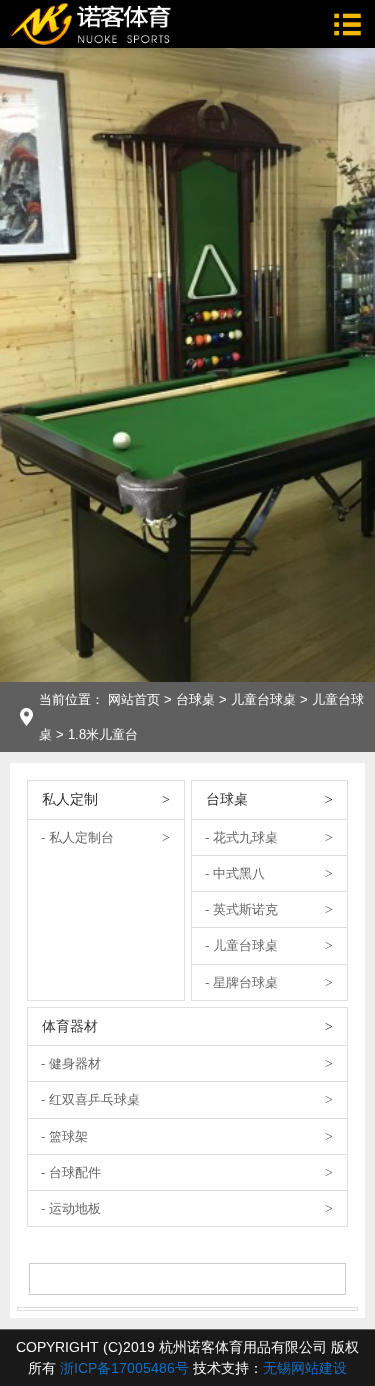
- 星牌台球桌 (241, 982)
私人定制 (70, 799)
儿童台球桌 (263, 699)
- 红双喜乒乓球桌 (90, 1099)
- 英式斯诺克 (241, 909)
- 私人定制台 (77, 837)
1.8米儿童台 (103, 734)
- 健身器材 (71, 1063)
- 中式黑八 (235, 873)
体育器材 (70, 1026)
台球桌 (195, 699)
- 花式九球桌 (241, 837)
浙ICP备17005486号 (124, 1368)
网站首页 (134, 699)
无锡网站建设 (305, 1368)
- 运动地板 (71, 1208)
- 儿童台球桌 (241, 945)
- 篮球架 (64, 1136)
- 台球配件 (71, 1172)
